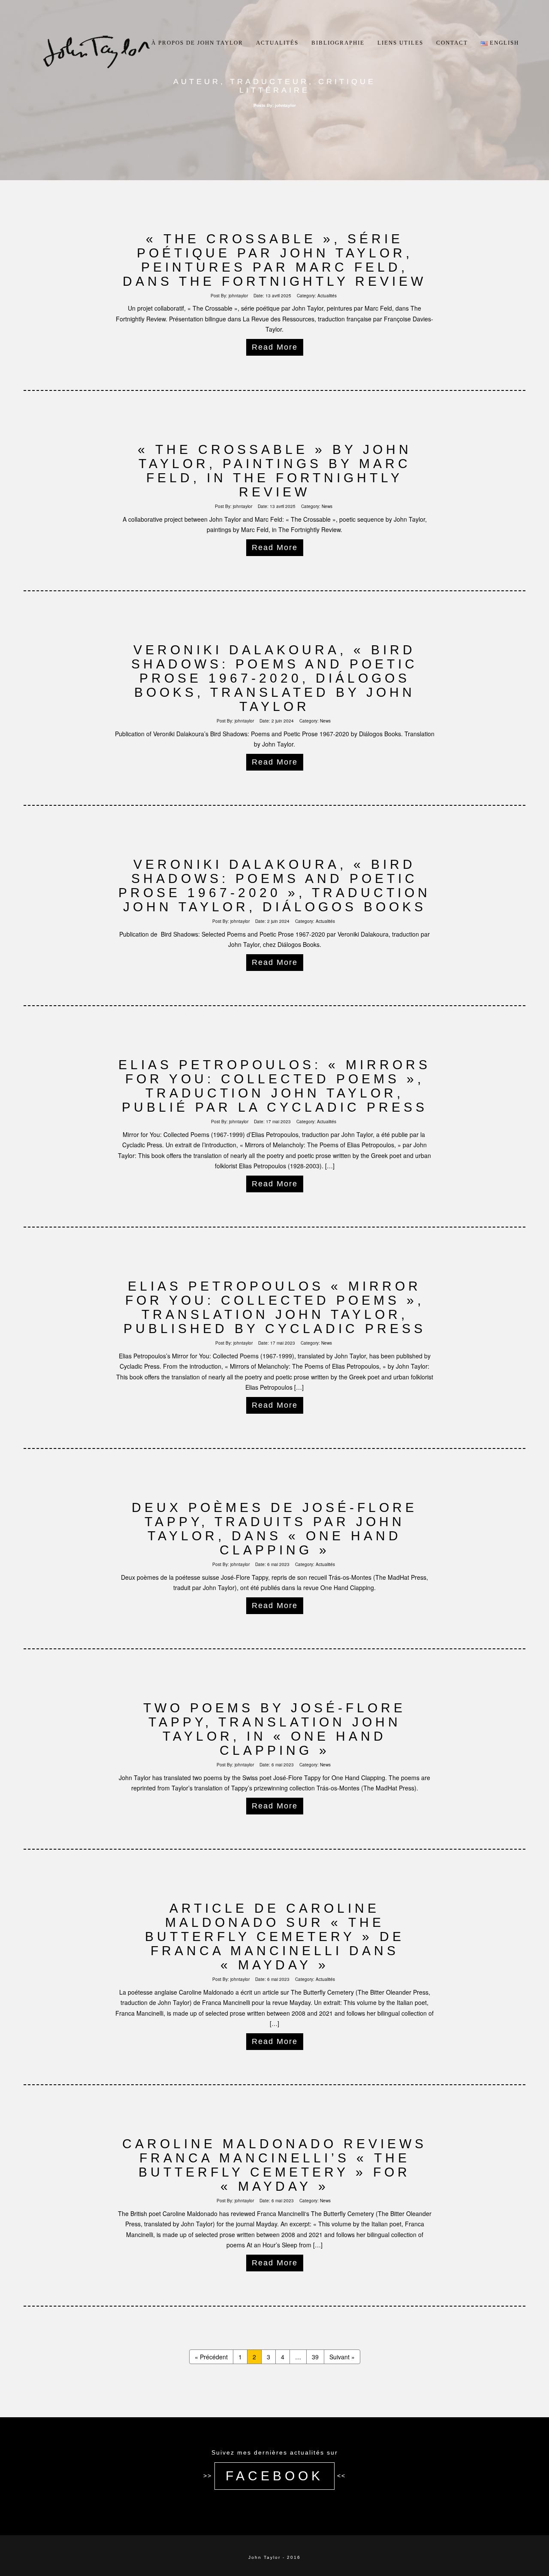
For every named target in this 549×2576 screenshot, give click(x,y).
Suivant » (342, 2357)
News (327, 506)
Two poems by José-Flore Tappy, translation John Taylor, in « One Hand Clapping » (274, 1729)
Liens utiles (400, 43)
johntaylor (238, 296)
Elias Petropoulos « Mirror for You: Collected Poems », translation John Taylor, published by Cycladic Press (275, 1307)
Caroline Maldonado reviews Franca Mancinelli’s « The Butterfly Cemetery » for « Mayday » (274, 2165)
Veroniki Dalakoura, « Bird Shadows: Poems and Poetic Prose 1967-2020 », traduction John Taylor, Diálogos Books (274, 886)
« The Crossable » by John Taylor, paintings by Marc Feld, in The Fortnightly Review (275, 471)
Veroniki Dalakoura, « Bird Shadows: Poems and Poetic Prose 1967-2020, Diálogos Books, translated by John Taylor (274, 678)
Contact (452, 43)
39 (315, 2357)
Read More (275, 347)
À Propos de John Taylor (197, 43)
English (503, 43)
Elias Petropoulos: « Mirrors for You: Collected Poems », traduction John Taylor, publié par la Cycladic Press (274, 1086)
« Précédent (211, 2357)
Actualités (277, 43)
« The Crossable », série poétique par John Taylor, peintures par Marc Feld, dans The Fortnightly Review (274, 260)
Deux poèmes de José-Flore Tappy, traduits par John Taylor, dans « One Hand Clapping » (274, 1529)
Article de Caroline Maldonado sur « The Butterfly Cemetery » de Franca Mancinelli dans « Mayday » (275, 1937)
